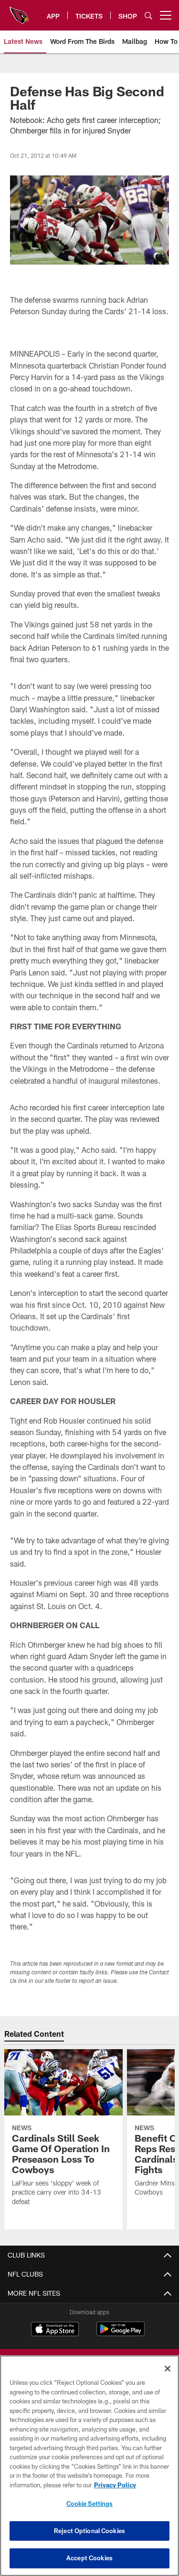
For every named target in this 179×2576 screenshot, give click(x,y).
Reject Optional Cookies (89, 2531)
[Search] (148, 15)
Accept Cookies (89, 2558)
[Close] (168, 2369)
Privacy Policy (115, 2485)
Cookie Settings (90, 2504)
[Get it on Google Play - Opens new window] (121, 2334)
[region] (89, 2466)
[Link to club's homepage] (19, 11)
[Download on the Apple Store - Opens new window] (55, 2330)
